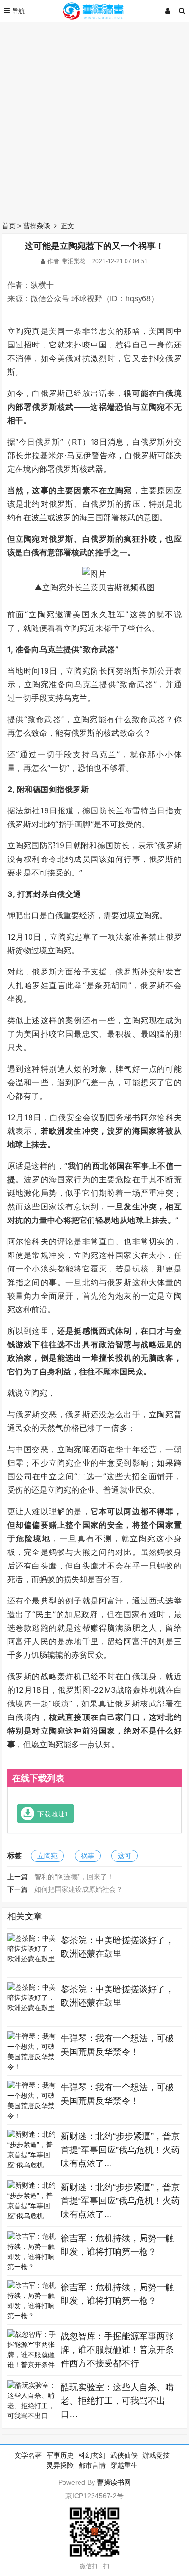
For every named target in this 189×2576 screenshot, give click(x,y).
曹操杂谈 (37, 226)
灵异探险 (60, 2465)
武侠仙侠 (124, 2455)
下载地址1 (53, 1814)
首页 (9, 226)
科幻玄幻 (92, 2455)
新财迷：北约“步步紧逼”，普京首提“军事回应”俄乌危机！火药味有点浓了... (120, 2150)
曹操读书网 (114, 2482)
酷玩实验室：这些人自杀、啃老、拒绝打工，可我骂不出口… (117, 2401)
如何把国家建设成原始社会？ (79, 1889)
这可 (125, 1856)
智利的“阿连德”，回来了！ (74, 1877)
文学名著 (28, 2455)
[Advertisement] (94, 119)
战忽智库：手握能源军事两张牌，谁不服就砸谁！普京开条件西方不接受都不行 (117, 2350)
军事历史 (60, 2455)
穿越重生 (124, 2465)
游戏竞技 (156, 2455)
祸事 (88, 1856)
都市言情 (92, 2465)
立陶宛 (47, 1856)
